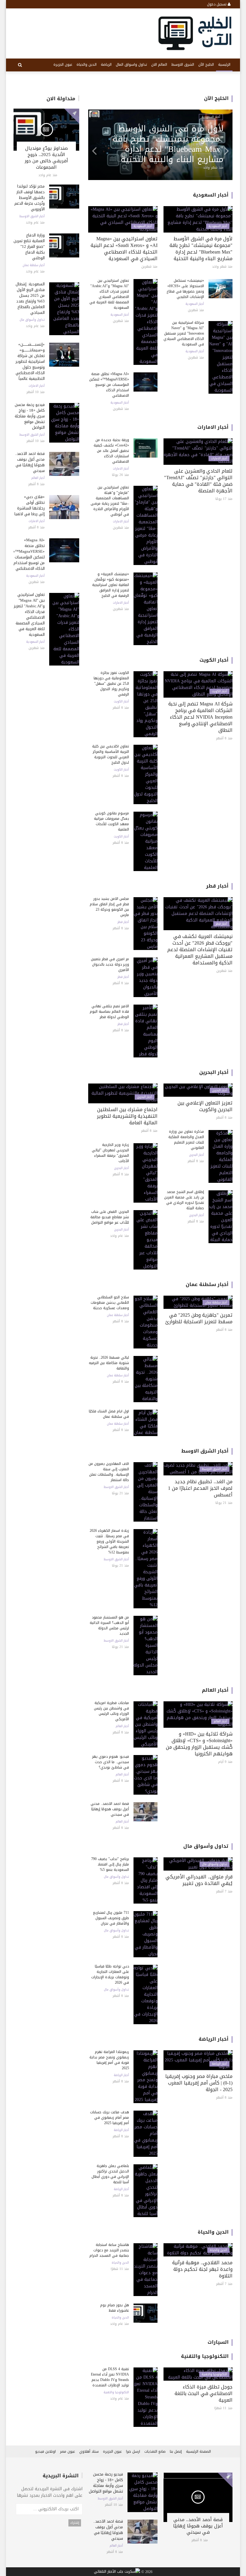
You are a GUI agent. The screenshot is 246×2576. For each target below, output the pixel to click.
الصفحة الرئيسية (198, 2451)
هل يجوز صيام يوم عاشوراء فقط (115, 2308)
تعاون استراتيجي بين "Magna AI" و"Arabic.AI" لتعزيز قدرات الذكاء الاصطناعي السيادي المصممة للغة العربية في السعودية (29, 615)
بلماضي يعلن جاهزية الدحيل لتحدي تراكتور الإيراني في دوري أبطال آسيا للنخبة (110, 2174)
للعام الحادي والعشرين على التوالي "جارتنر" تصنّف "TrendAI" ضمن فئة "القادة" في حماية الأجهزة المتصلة (198, 481)
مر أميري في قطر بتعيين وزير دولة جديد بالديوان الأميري (110, 964)
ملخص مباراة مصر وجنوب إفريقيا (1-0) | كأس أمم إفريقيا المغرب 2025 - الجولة (199, 2083)
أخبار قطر (217, 886)
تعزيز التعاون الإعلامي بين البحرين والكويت (205, 1106)
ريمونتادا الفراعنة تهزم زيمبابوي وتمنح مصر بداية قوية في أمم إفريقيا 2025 (109, 2060)
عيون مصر (67, 2451)
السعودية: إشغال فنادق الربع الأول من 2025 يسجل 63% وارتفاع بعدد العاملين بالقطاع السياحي (30, 298)
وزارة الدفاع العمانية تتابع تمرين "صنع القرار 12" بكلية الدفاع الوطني (29, 246)
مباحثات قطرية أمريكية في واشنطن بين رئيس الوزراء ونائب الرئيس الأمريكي (111, 1711)
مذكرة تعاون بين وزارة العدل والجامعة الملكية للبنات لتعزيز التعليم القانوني (186, 1140)
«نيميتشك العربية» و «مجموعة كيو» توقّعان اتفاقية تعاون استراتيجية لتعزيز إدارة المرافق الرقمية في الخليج (111, 585)
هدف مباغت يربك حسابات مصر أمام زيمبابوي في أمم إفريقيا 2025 (109, 2118)
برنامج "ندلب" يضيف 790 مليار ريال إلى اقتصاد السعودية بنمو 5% (110, 1864)
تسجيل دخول (217, 4)
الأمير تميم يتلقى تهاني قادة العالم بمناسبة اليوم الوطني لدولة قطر (109, 1011)
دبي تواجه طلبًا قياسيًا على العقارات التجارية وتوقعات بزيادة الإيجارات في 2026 (110, 1974)
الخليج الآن (206, 65)
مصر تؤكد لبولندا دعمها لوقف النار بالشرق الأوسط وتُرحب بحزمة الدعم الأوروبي (30, 198)
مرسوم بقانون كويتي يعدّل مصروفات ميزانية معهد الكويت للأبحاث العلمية (111, 821)
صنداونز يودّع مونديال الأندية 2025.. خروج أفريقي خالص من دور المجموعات (46, 158)
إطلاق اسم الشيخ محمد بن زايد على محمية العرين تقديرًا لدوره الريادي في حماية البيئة (184, 1200)
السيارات (218, 2342)
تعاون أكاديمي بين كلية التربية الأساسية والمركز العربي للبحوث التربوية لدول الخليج (111, 754)
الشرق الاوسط (183, 65)
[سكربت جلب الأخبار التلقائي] (117, 2572)
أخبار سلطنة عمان (34, 265)
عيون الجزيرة (63, 65)
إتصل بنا (176, 2451)
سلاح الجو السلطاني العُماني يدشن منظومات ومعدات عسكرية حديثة (110, 1303)
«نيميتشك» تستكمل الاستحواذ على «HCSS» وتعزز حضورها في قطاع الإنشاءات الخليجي (185, 289)
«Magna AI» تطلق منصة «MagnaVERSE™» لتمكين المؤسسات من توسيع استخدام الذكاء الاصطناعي (29, 554)
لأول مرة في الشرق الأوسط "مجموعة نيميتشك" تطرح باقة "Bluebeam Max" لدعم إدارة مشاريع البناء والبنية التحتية (201, 249)
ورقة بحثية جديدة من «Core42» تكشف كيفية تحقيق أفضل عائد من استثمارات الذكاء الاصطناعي (111, 451)
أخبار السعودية (35, 576)
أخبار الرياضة (214, 2039)
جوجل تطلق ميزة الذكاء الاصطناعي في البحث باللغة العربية (204, 2393)
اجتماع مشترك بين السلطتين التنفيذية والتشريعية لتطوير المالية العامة (127, 1116)
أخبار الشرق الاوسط (32, 216)
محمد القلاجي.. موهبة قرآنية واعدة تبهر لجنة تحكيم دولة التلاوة (202, 2269)
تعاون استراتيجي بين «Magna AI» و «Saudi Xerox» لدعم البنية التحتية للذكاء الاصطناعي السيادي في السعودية (124, 249)
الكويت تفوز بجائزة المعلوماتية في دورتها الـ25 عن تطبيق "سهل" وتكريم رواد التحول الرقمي (111, 684)
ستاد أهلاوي (89, 2451)
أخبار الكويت (214, 660)
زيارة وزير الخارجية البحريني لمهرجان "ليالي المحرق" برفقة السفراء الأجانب (110, 1153)
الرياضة (106, 65)
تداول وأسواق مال (32, 320)
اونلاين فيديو (45, 2451)
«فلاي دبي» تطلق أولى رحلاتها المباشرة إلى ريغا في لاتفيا (30, 505)
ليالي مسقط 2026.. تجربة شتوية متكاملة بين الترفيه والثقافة (109, 1363)
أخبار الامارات (37, 386)
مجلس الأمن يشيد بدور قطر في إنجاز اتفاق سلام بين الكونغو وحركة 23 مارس (109, 907)
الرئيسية (224, 65)
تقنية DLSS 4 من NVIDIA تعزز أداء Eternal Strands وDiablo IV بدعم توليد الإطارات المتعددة (110, 2377)
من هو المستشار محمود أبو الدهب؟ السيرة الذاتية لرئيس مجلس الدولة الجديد (109, 1625)
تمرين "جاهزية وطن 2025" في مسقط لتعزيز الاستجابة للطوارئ (199, 1318)
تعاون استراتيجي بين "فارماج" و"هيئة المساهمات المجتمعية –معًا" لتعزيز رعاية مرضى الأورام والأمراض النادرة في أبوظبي (110, 501)
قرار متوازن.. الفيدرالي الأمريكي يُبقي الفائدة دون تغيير (199, 1880)
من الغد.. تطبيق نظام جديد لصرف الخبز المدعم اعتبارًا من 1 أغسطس (200, 1488)
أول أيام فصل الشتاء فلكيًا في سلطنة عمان (109, 1414)
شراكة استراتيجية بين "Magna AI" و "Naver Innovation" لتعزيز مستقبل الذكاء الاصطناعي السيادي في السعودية (184, 333)
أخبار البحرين (214, 1072)
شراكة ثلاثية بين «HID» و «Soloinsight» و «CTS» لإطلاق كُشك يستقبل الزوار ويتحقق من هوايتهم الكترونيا (199, 1744)
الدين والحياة (87, 65)
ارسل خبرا (133, 2451)
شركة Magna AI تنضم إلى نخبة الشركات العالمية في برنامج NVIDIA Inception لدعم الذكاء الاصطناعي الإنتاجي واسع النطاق (200, 717)
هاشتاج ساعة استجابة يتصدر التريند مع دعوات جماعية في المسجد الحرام (109, 2250)
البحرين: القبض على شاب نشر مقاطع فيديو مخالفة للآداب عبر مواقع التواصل (110, 1217)
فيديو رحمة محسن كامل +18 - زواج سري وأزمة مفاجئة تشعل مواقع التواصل (30, 416)
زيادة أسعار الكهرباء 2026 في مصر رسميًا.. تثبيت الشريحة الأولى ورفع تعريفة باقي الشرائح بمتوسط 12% (109, 1541)
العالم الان (159, 65)
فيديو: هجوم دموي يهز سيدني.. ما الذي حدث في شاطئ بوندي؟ (111, 1762)
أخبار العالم (38, 478)
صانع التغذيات (155, 2451)
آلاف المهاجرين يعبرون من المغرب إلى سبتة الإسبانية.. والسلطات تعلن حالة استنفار (109, 1472)
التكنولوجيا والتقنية (205, 2356)
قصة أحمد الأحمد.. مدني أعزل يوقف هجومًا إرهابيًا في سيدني (30, 462)
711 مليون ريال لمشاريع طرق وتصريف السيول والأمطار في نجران (111, 1918)
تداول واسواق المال (131, 65)
